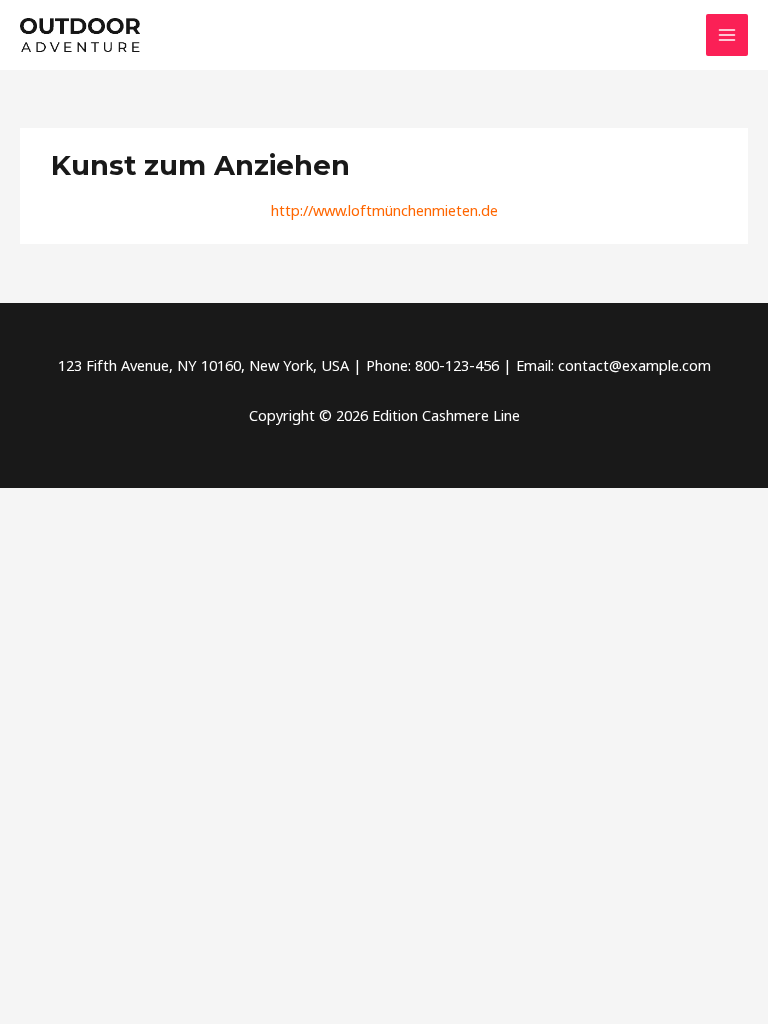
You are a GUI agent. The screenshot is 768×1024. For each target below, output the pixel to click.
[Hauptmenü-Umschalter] (727, 35)
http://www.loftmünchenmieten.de (384, 210)
